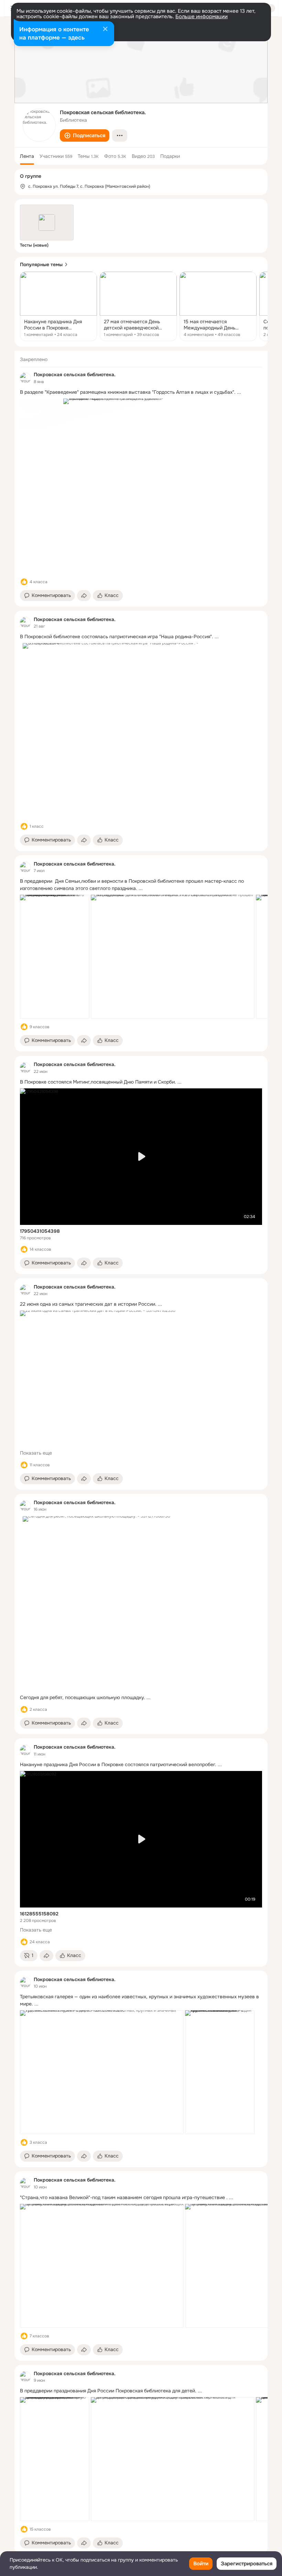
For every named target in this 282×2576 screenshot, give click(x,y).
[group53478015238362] (25, 378)
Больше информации (202, 17)
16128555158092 (39, 1914)
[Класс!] (24, 582)
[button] (85, 135)
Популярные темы (41, 264)
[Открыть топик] (58, 306)
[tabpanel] (141, 1452)
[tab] (27, 156)
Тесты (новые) (34, 245)
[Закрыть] (105, 30)
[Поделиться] (84, 596)
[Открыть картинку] (55, 957)
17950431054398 (40, 1231)
